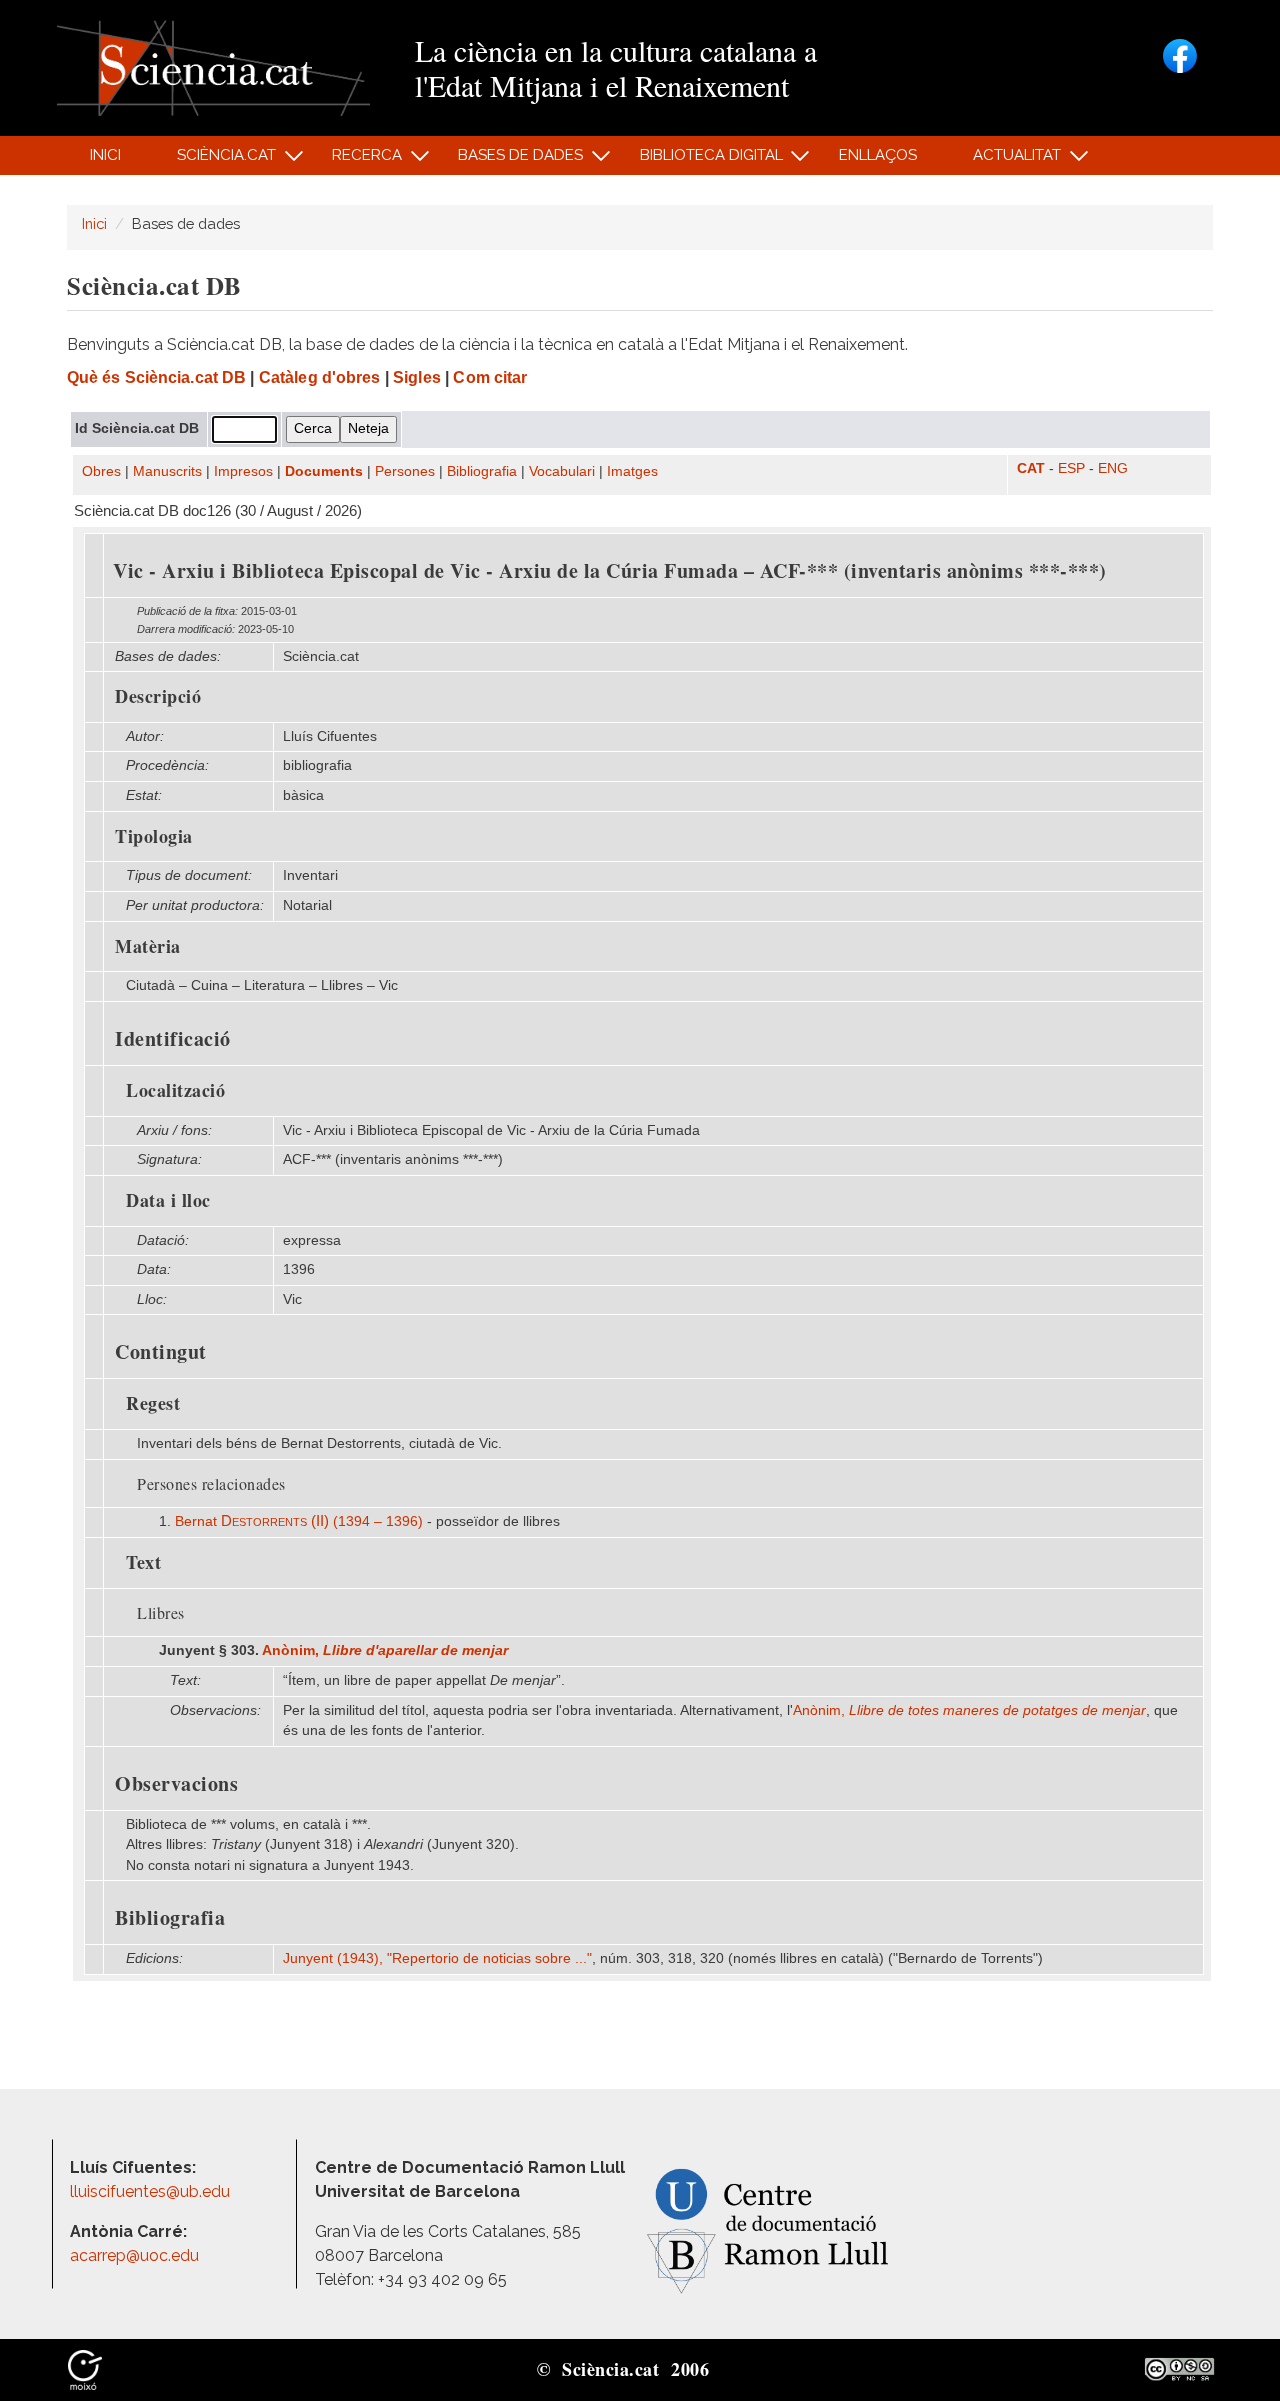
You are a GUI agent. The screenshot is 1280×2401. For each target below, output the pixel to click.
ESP (1071, 468)
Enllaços (878, 155)
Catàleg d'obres (320, 377)
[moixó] (85, 2368)
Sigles (417, 377)
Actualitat (1006, 160)
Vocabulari (562, 471)
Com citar (490, 377)
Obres (101, 471)
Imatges (632, 471)
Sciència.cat (215, 160)
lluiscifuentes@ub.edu (152, 2191)
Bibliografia (482, 471)
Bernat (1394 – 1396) (299, 1521)
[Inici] (213, 66)
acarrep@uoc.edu (134, 2255)
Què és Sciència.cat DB (156, 377)
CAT (1031, 468)
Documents (324, 471)
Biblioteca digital (700, 160)
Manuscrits (167, 471)
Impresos (243, 471)
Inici (105, 155)
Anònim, (385, 1650)
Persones (405, 471)
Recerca (356, 160)
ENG (1113, 468)
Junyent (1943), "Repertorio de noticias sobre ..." (437, 1958)
